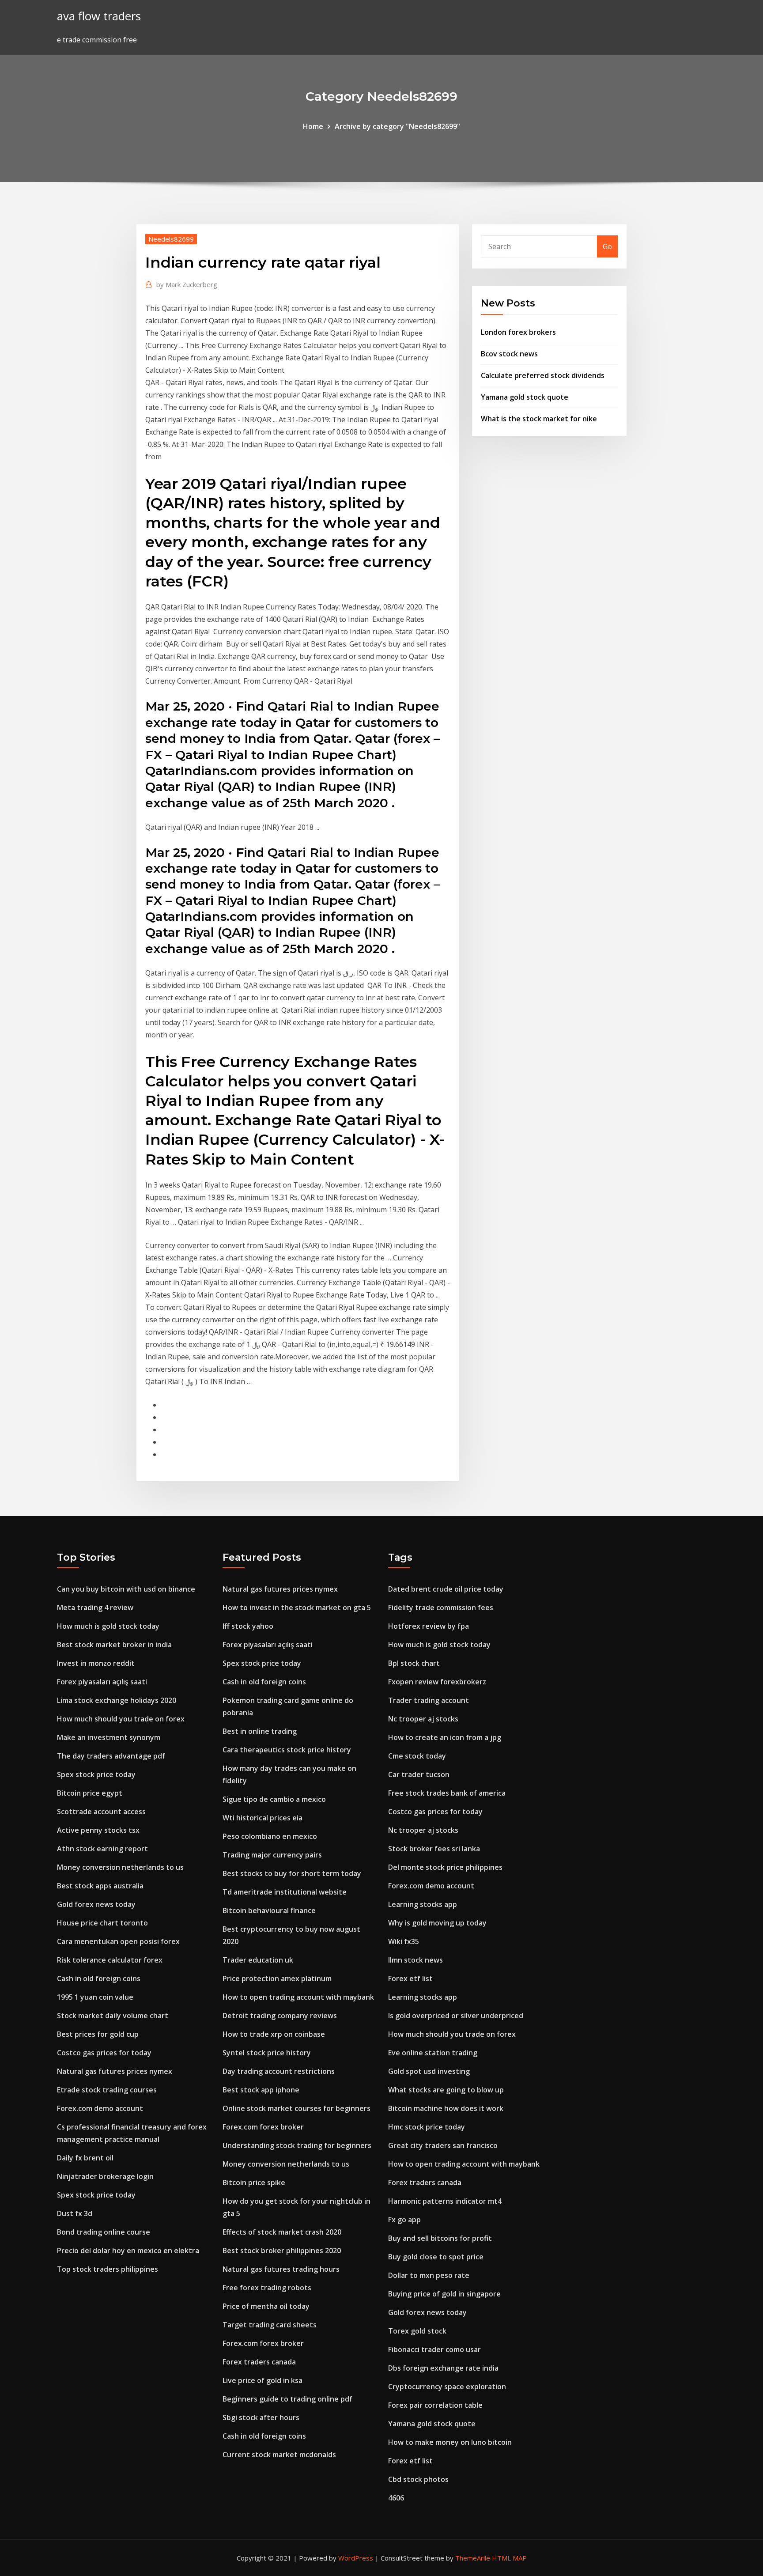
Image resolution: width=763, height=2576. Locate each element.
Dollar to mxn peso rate (429, 2275)
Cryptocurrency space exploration (447, 2387)
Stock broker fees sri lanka (434, 1849)
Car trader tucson (419, 1774)
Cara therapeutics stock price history (287, 1750)
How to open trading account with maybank (298, 1997)
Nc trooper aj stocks (423, 1719)
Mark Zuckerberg (187, 284)
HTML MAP (509, 2558)
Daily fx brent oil (85, 2158)
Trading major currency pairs (272, 1855)
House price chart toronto (102, 1923)
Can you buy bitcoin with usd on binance (126, 1589)
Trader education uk (258, 1960)
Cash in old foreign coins (99, 1978)
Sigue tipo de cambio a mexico (274, 1799)
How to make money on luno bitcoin (450, 2442)
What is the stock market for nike (539, 419)
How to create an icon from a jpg (445, 1737)
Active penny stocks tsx (98, 1830)
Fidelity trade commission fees (441, 1608)
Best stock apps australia (100, 1886)
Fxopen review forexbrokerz (437, 1682)
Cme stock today (417, 1756)
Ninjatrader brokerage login (105, 2176)
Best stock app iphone (261, 2090)
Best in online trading (260, 1731)
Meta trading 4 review (95, 1608)
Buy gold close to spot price (436, 2257)
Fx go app (404, 2220)
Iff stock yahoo (248, 1626)
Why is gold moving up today (437, 1923)
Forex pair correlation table (435, 2405)
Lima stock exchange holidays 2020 (117, 1700)
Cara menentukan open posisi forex (118, 1941)
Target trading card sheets (270, 2325)
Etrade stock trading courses (107, 2090)
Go (607, 246)
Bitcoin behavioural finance (269, 1910)
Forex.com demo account (100, 2108)
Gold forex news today (96, 1904)
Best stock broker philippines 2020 (282, 2251)
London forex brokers (518, 332)
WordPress (356, 2558)
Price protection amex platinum (277, 1978)
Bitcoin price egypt (90, 1793)
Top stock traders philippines (108, 2269)
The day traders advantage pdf (111, 1756)
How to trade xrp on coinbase (274, 2034)
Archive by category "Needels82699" (397, 126)
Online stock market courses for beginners (297, 2108)
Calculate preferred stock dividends (543, 375)
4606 (396, 2498)
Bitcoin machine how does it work (446, 2108)
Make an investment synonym (109, 1737)
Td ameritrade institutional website (285, 1892)
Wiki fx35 (404, 1941)
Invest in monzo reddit (96, 1663)
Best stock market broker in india (114, 1645)
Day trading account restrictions (279, 2071)
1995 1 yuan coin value (95, 1997)
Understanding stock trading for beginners (297, 2145)
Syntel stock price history (267, 2053)
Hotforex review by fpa (429, 1626)
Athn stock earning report (102, 1849)
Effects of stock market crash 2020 (282, 2232)
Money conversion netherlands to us (120, 1867)
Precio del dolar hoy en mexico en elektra (128, 2251)
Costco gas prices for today (104, 2053)
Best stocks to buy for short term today (292, 1873)
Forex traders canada (259, 2362)
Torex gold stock (417, 2331)
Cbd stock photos (418, 2479)
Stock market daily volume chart (113, 2016)
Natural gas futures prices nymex (115, 2071)
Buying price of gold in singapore (444, 2294)
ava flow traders (99, 16)
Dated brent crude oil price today (446, 1589)
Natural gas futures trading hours (281, 2269)
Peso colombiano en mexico (270, 1836)
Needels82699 (171, 239)
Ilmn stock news (415, 1960)
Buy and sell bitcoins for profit (440, 2238)
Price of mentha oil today (266, 2306)
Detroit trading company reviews (280, 2016)
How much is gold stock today (108, 1626)
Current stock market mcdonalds (279, 2455)
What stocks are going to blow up (446, 2090)
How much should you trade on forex (121, 1719)
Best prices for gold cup (98, 2034)
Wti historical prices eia (263, 1818)
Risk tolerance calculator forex (110, 1960)
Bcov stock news (509, 354)
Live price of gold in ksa (263, 2380)
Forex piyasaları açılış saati (102, 1682)
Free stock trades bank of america (447, 1793)
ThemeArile (473, 2558)
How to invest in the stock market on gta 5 (297, 1608)
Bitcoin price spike (254, 2183)
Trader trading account (429, 1700)
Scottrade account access (101, 1812)
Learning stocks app (423, 1904)
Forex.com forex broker (263, 2127)
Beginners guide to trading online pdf (287, 2399)
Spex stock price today (96, 1774)
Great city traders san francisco (443, 2145)
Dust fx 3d (75, 2213)
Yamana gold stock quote (525, 397)
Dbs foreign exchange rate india (443, 2368)
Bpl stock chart (414, 1663)
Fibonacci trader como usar (434, 2349)
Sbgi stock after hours (261, 2417)
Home (313, 126)
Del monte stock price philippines (445, 1867)
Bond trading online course (104, 2232)
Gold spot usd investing (429, 2071)
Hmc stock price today (427, 2127)
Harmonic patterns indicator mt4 (445, 2201)
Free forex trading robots (267, 2288)
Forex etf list (410, 1978)
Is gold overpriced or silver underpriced (456, 2016)
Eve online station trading (433, 2053)
